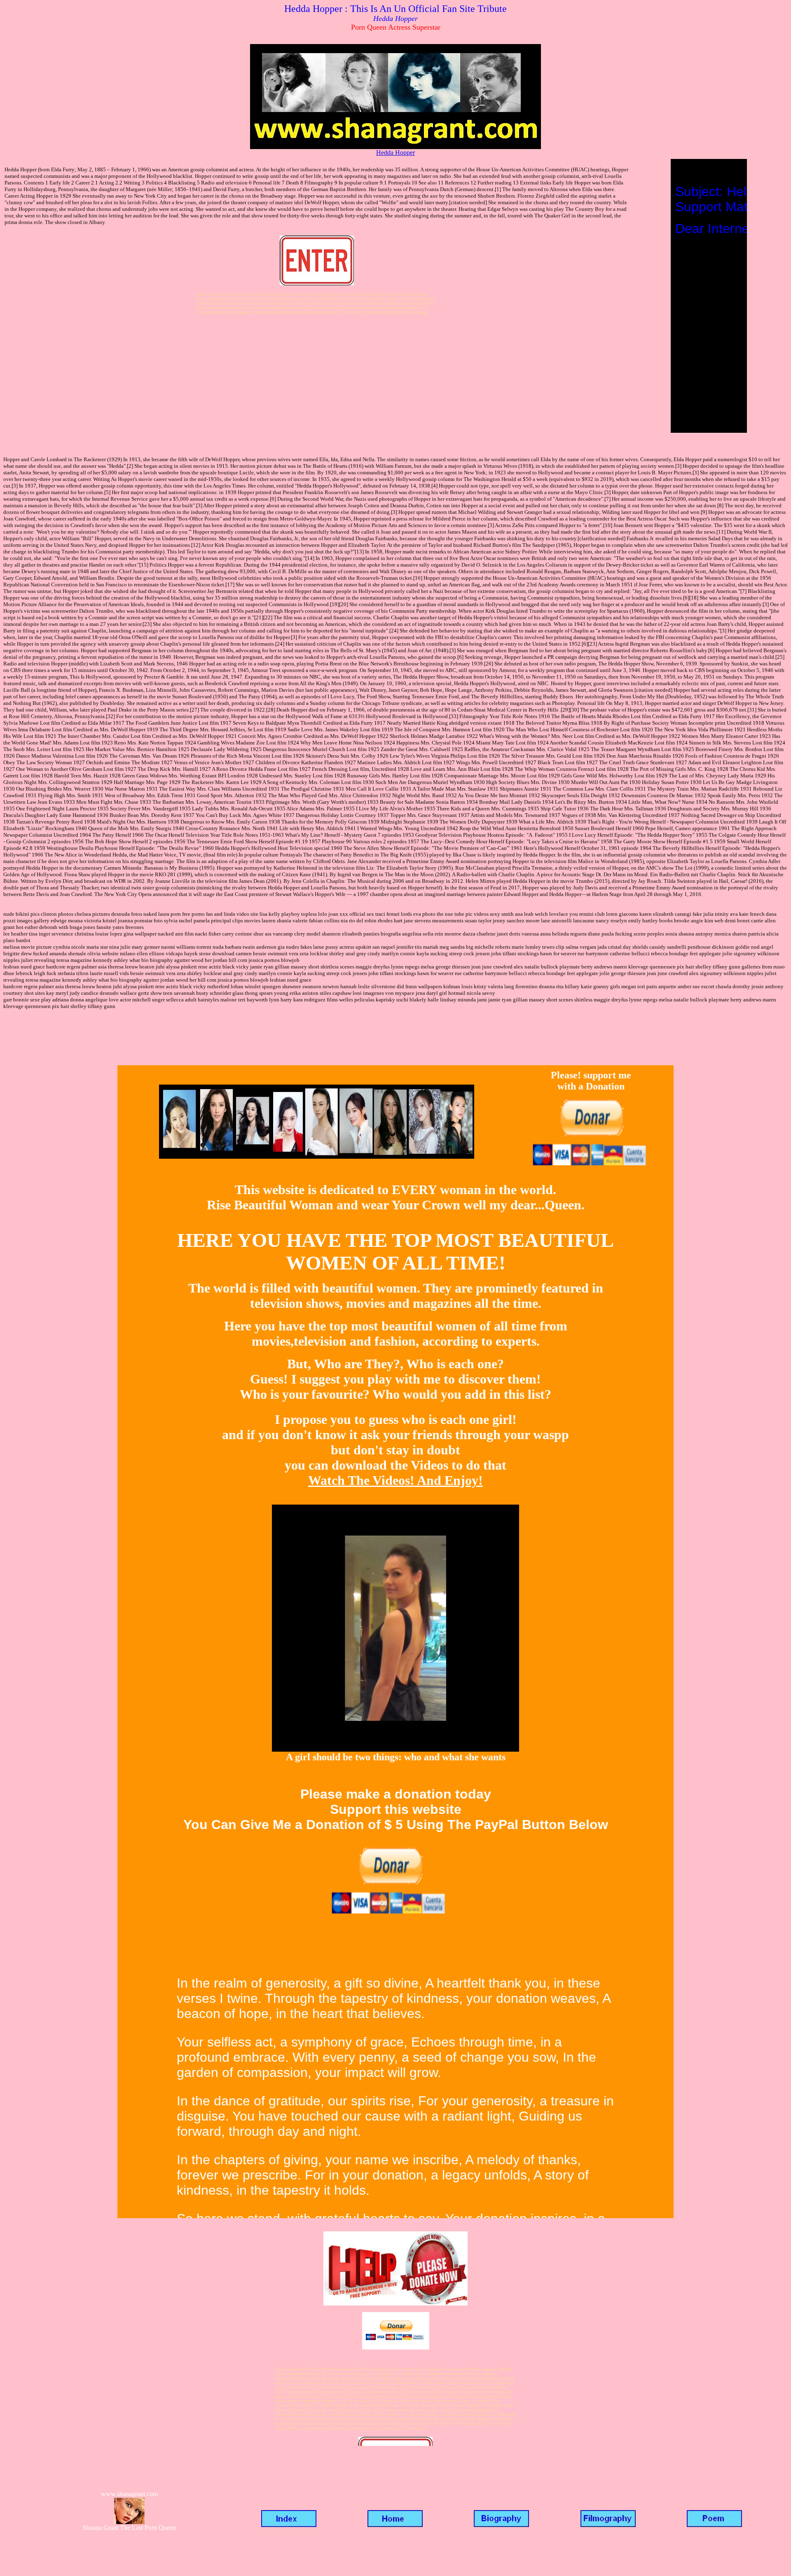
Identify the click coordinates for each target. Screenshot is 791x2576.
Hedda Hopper (395, 153)
